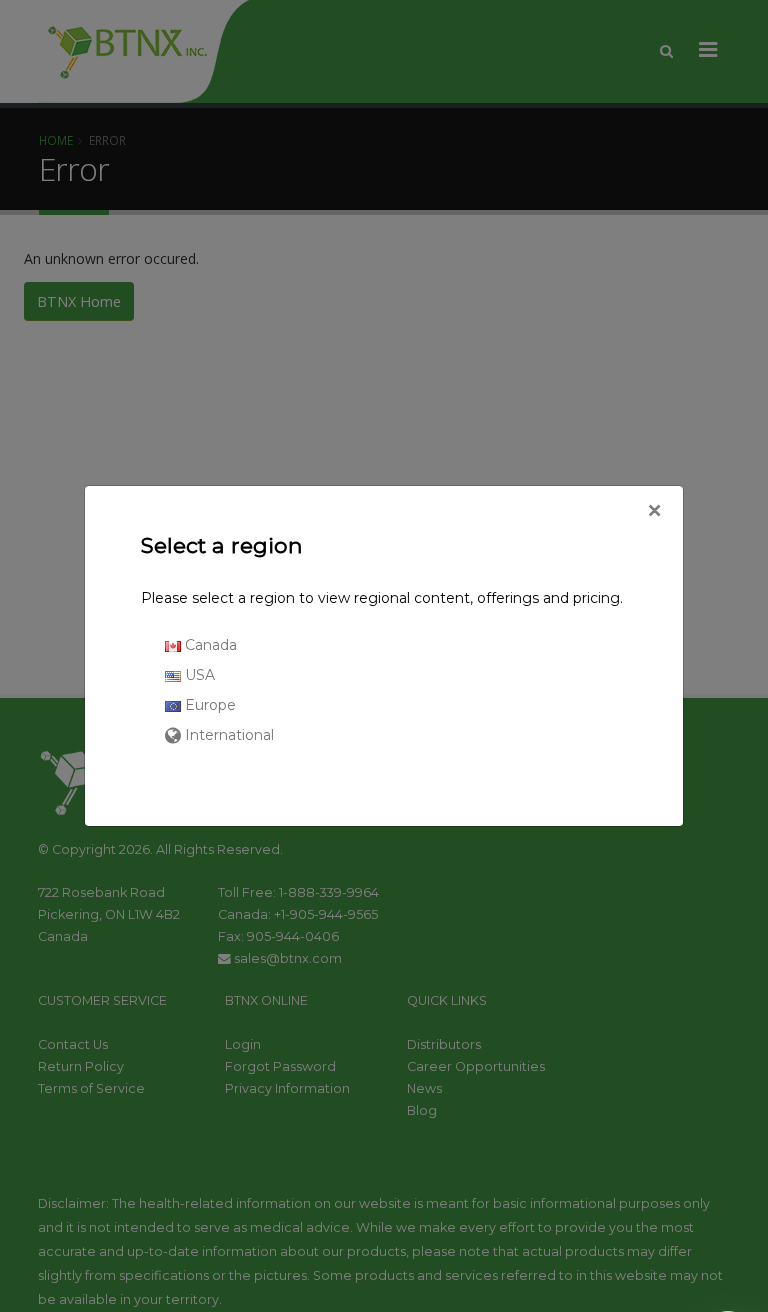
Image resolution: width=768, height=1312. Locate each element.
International (227, 735)
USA (198, 675)
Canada (209, 645)
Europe (208, 705)
